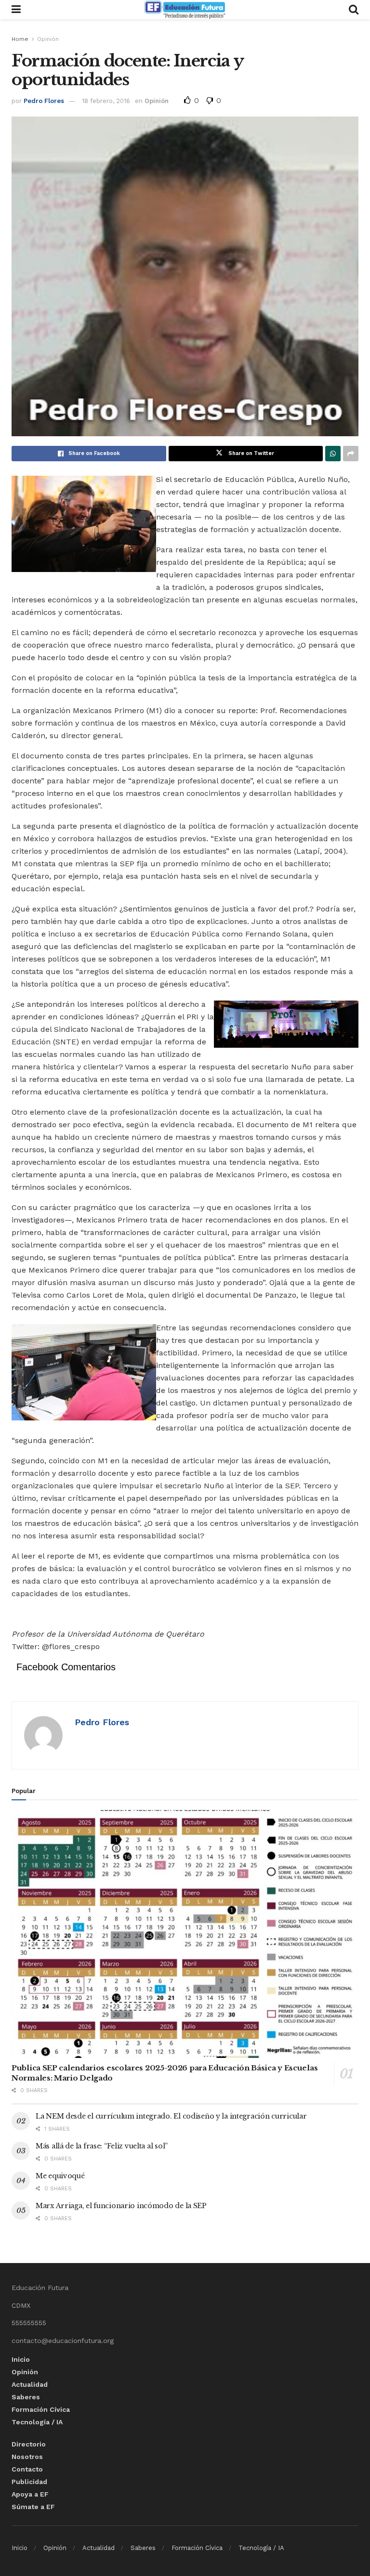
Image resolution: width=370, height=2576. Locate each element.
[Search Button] (354, 10)
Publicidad (29, 2482)
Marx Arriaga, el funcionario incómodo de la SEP (121, 2206)
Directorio (29, 2444)
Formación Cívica (41, 2409)
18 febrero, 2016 (106, 101)
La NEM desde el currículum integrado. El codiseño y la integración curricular (171, 2116)
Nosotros (27, 2457)
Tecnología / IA (37, 2422)
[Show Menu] (16, 10)
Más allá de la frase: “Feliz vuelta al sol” (102, 2146)
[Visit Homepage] (185, 10)
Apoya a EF (30, 2494)
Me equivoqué (60, 2176)
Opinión (48, 39)
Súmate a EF (33, 2507)
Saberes (26, 2397)
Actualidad (30, 2384)
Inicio (21, 2359)
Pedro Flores (44, 101)
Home (20, 39)
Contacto (27, 2469)
